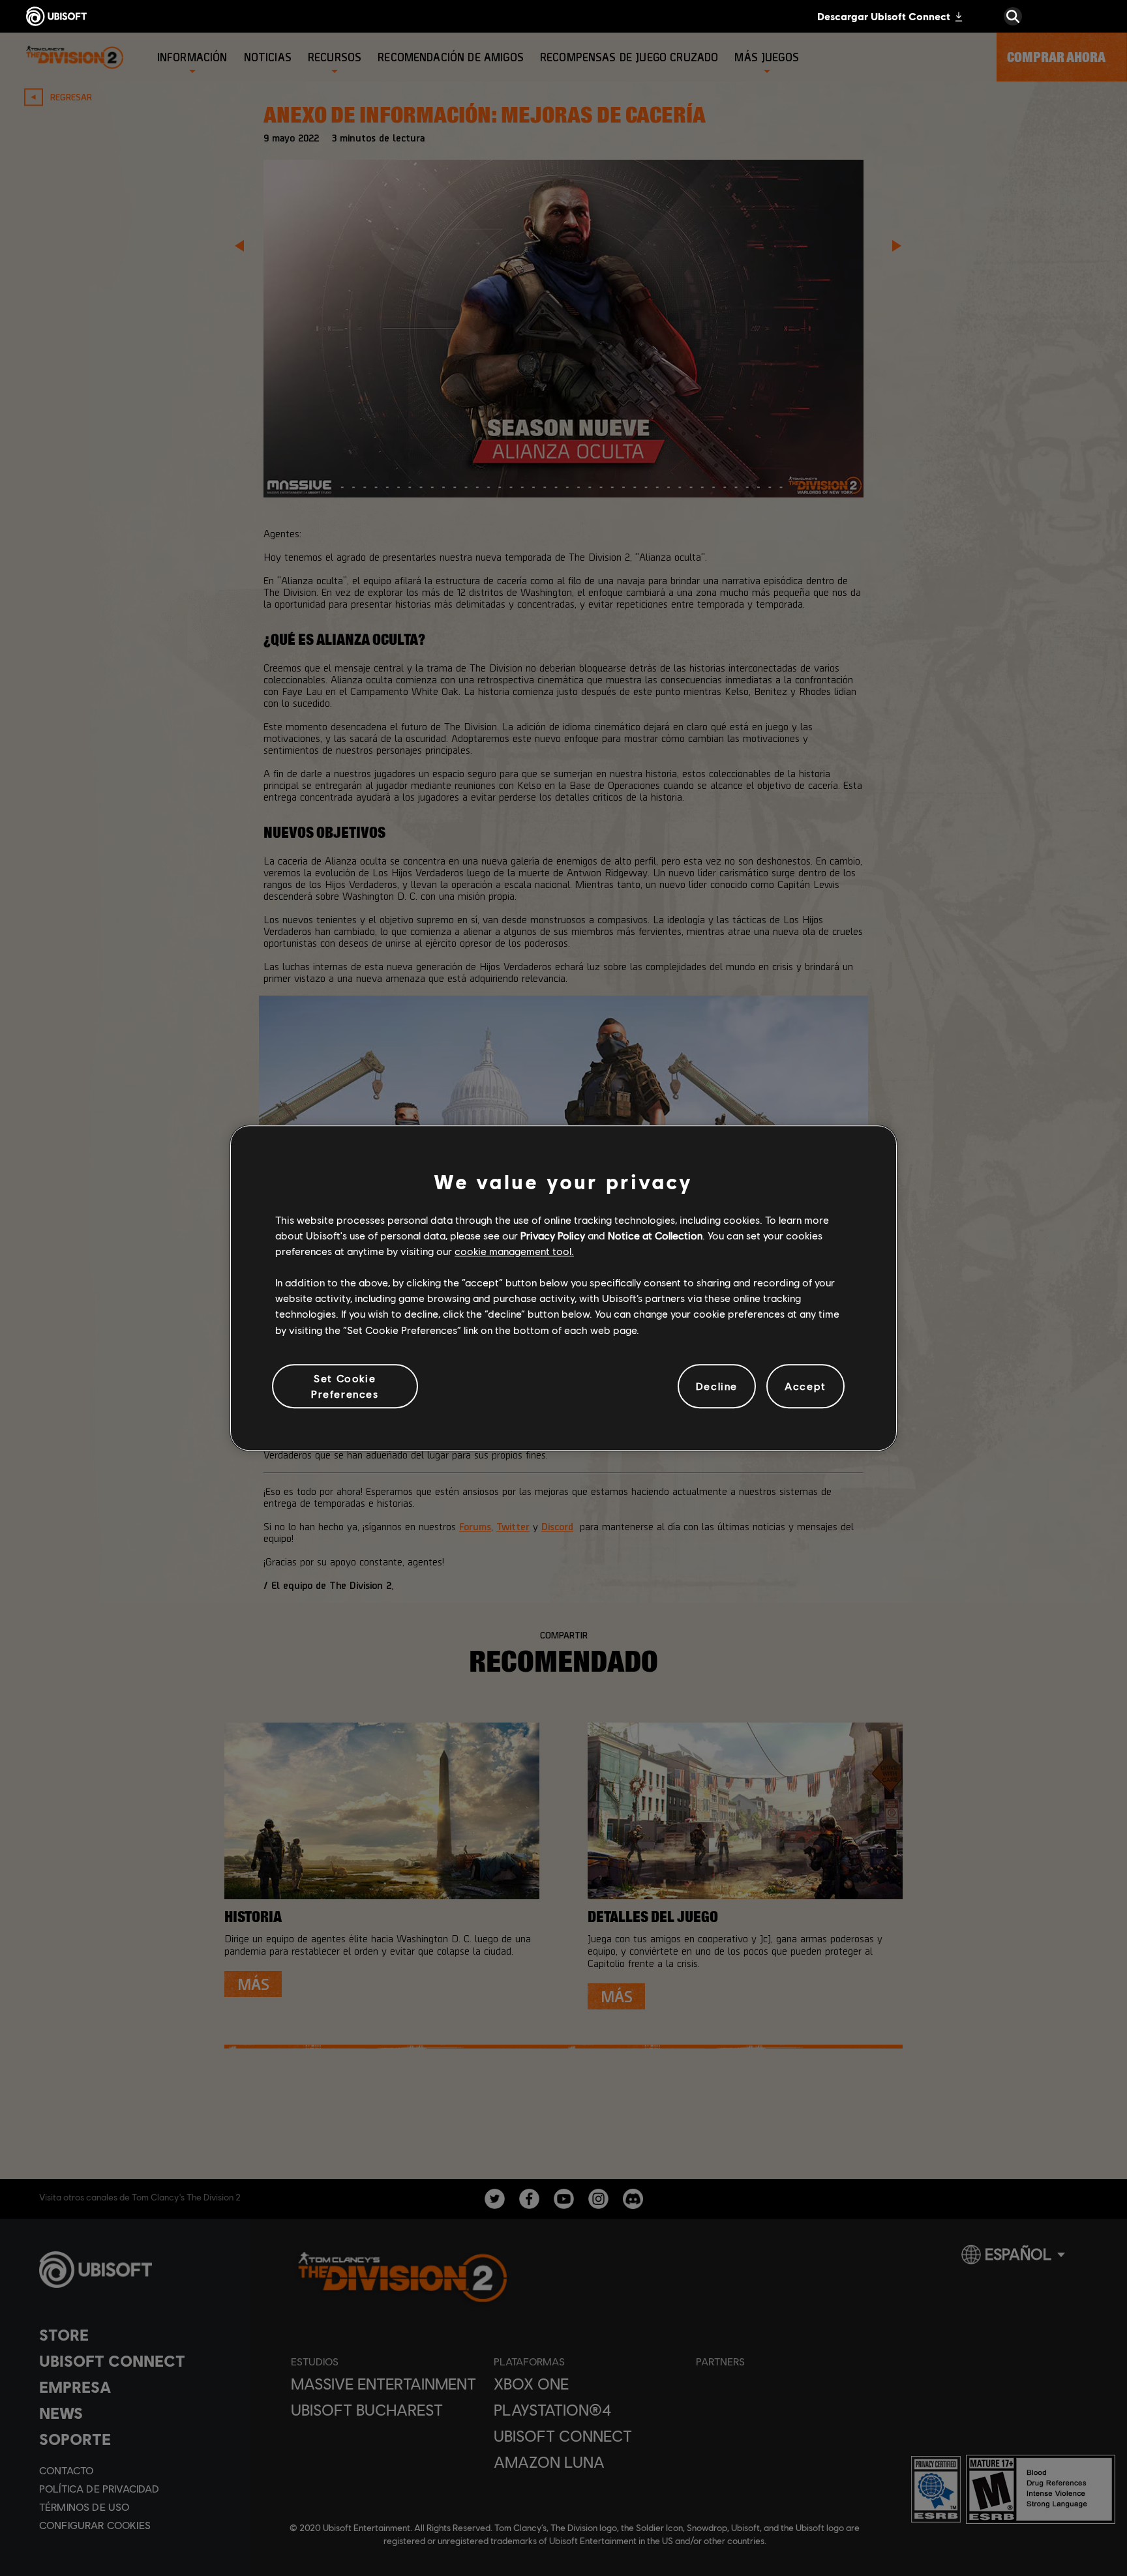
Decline (717, 1386)
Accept (805, 1386)
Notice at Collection (655, 1235)
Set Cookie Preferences (345, 1386)
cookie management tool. (514, 1251)
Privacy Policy (553, 1235)
